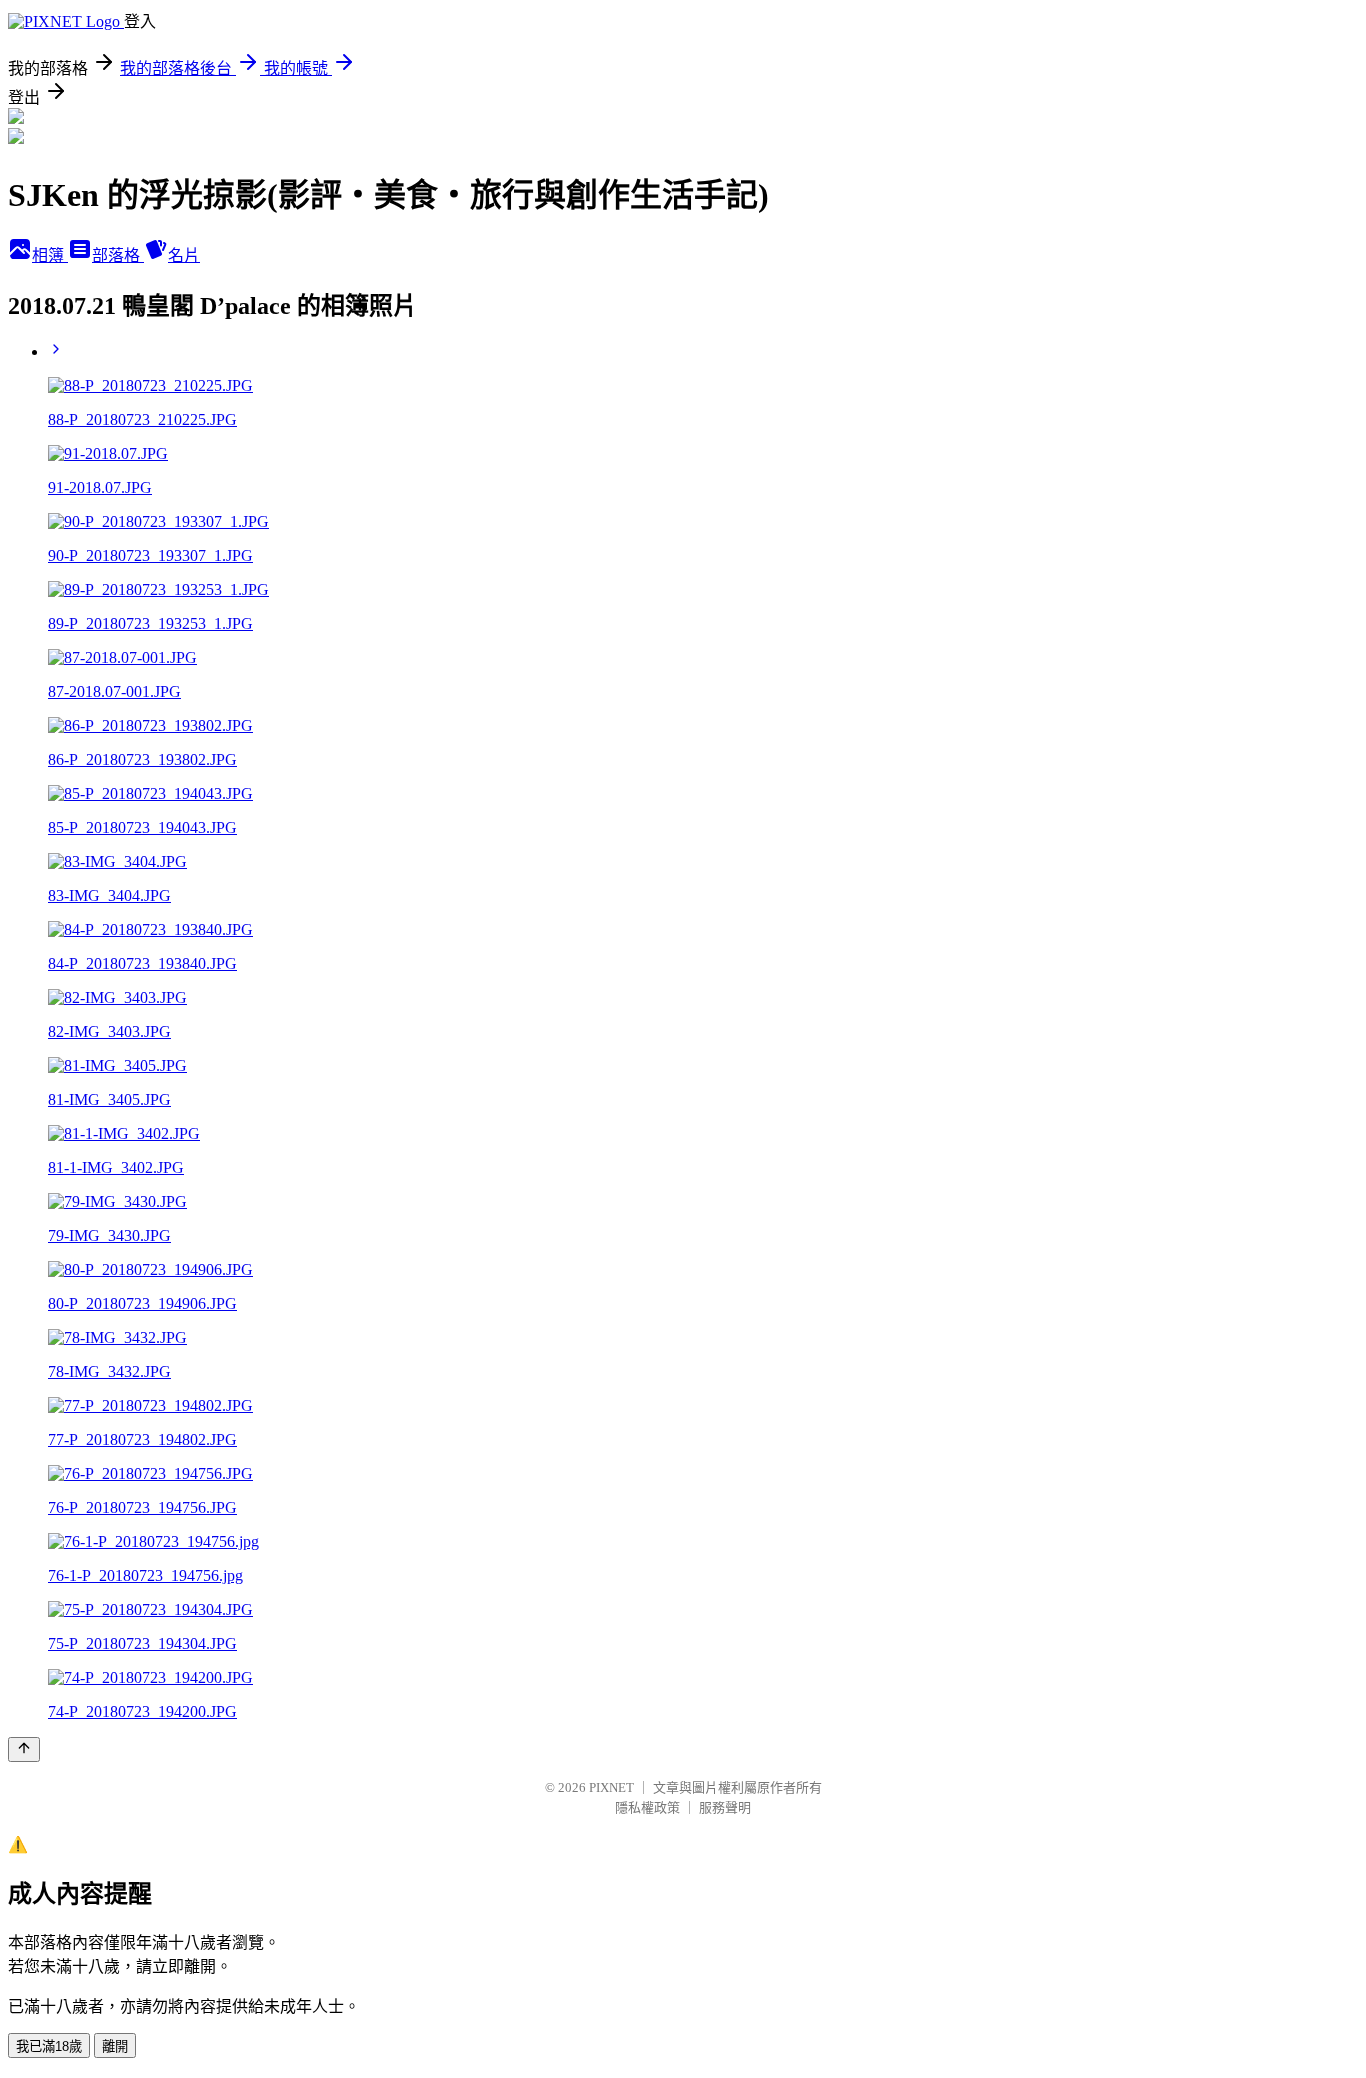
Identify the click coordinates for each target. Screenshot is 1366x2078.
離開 (115, 2046)
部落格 (118, 255)
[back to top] (24, 1749)
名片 (184, 255)
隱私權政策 (647, 1807)
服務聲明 (725, 1807)
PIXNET (611, 1787)
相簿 (50, 255)
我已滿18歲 (49, 2046)
